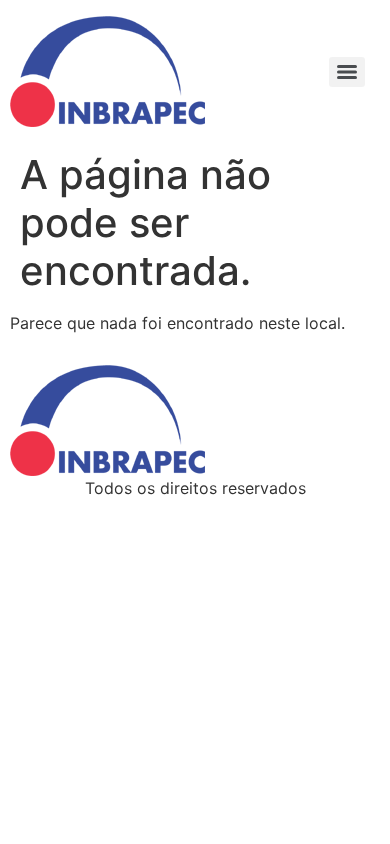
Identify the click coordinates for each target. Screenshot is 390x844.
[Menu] (347, 72)
